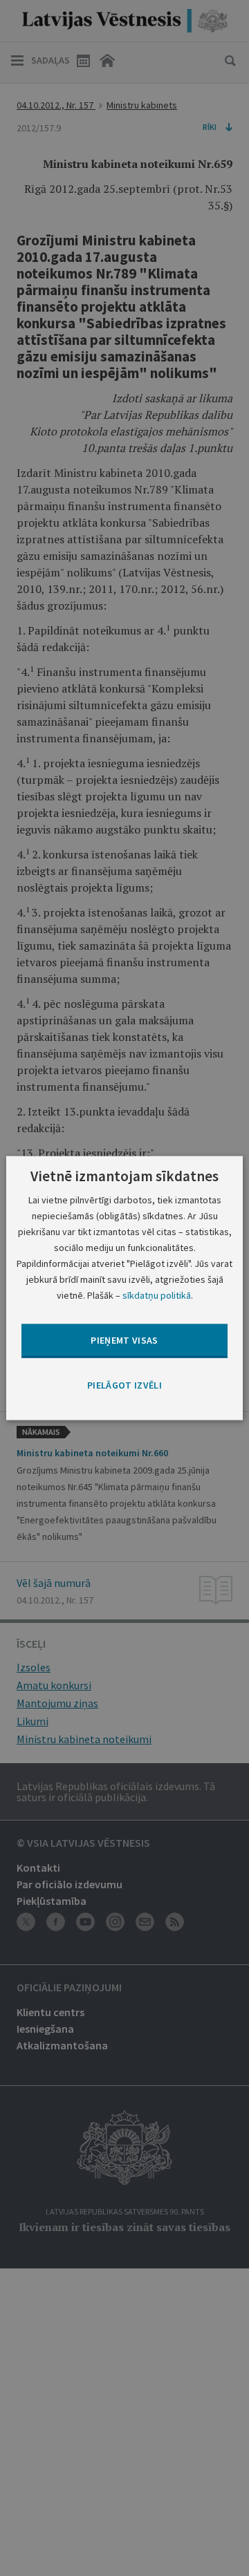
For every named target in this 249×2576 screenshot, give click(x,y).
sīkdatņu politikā (157, 1295)
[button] (124, 1385)
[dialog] (124, 1288)
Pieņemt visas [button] (124, 1340)
